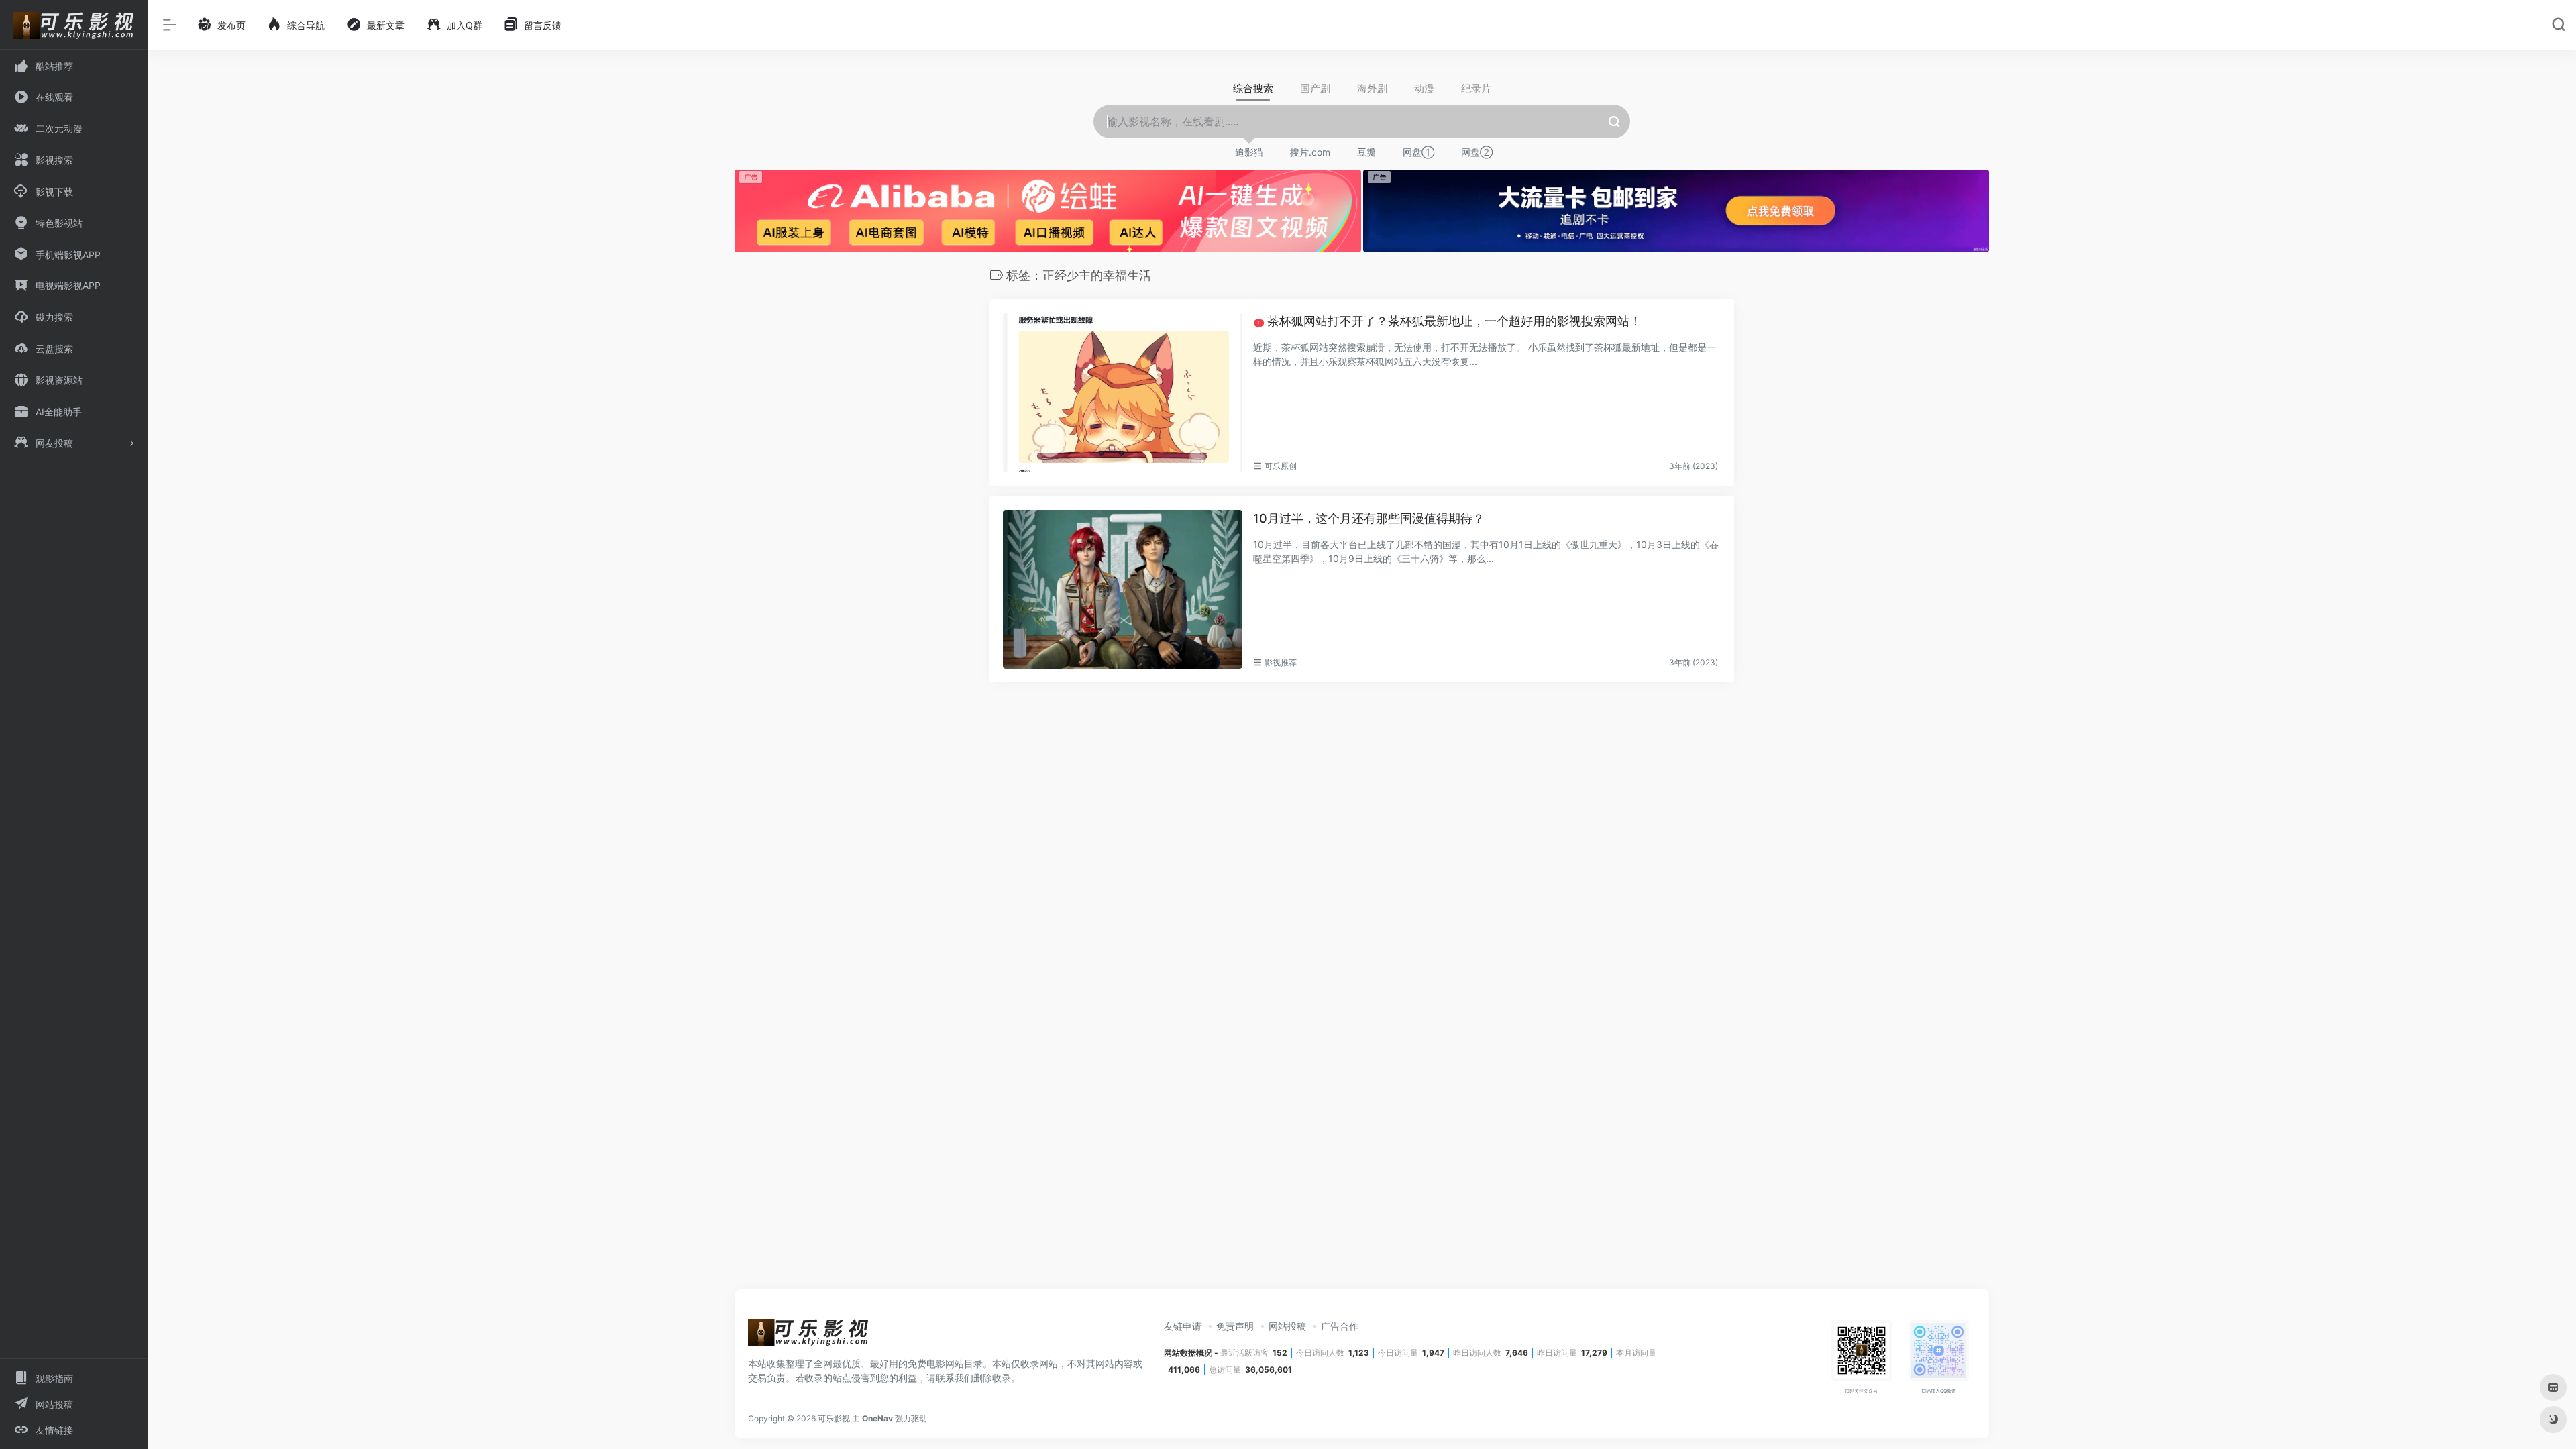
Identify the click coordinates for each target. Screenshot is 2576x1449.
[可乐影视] (808, 1336)
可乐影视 (834, 1418)
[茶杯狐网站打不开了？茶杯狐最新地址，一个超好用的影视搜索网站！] (1123, 392)
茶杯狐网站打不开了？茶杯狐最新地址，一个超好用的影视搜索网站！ (1449, 321)
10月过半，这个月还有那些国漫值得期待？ (1369, 518)
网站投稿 (1287, 1326)
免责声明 (1235, 1326)
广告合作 (1340, 1326)
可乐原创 (1281, 466)
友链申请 (1183, 1326)
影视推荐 (1281, 662)
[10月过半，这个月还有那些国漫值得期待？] (1123, 590)
